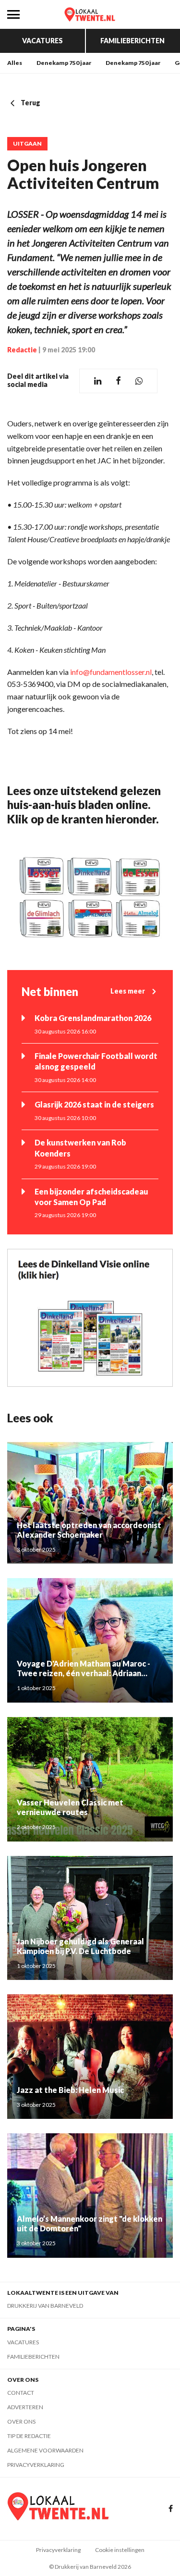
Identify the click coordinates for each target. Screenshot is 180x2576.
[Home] (90, 14)
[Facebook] (171, 2509)
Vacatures (42, 41)
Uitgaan (27, 144)
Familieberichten (132, 41)
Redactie (22, 350)
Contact (21, 2393)
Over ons (21, 2421)
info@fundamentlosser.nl (111, 672)
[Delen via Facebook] (118, 381)
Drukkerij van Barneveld (45, 2306)
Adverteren (25, 2407)
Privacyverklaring (36, 2465)
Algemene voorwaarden (45, 2450)
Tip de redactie (29, 2436)
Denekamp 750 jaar (64, 63)
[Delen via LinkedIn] (98, 381)
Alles (15, 63)
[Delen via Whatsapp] (139, 381)
